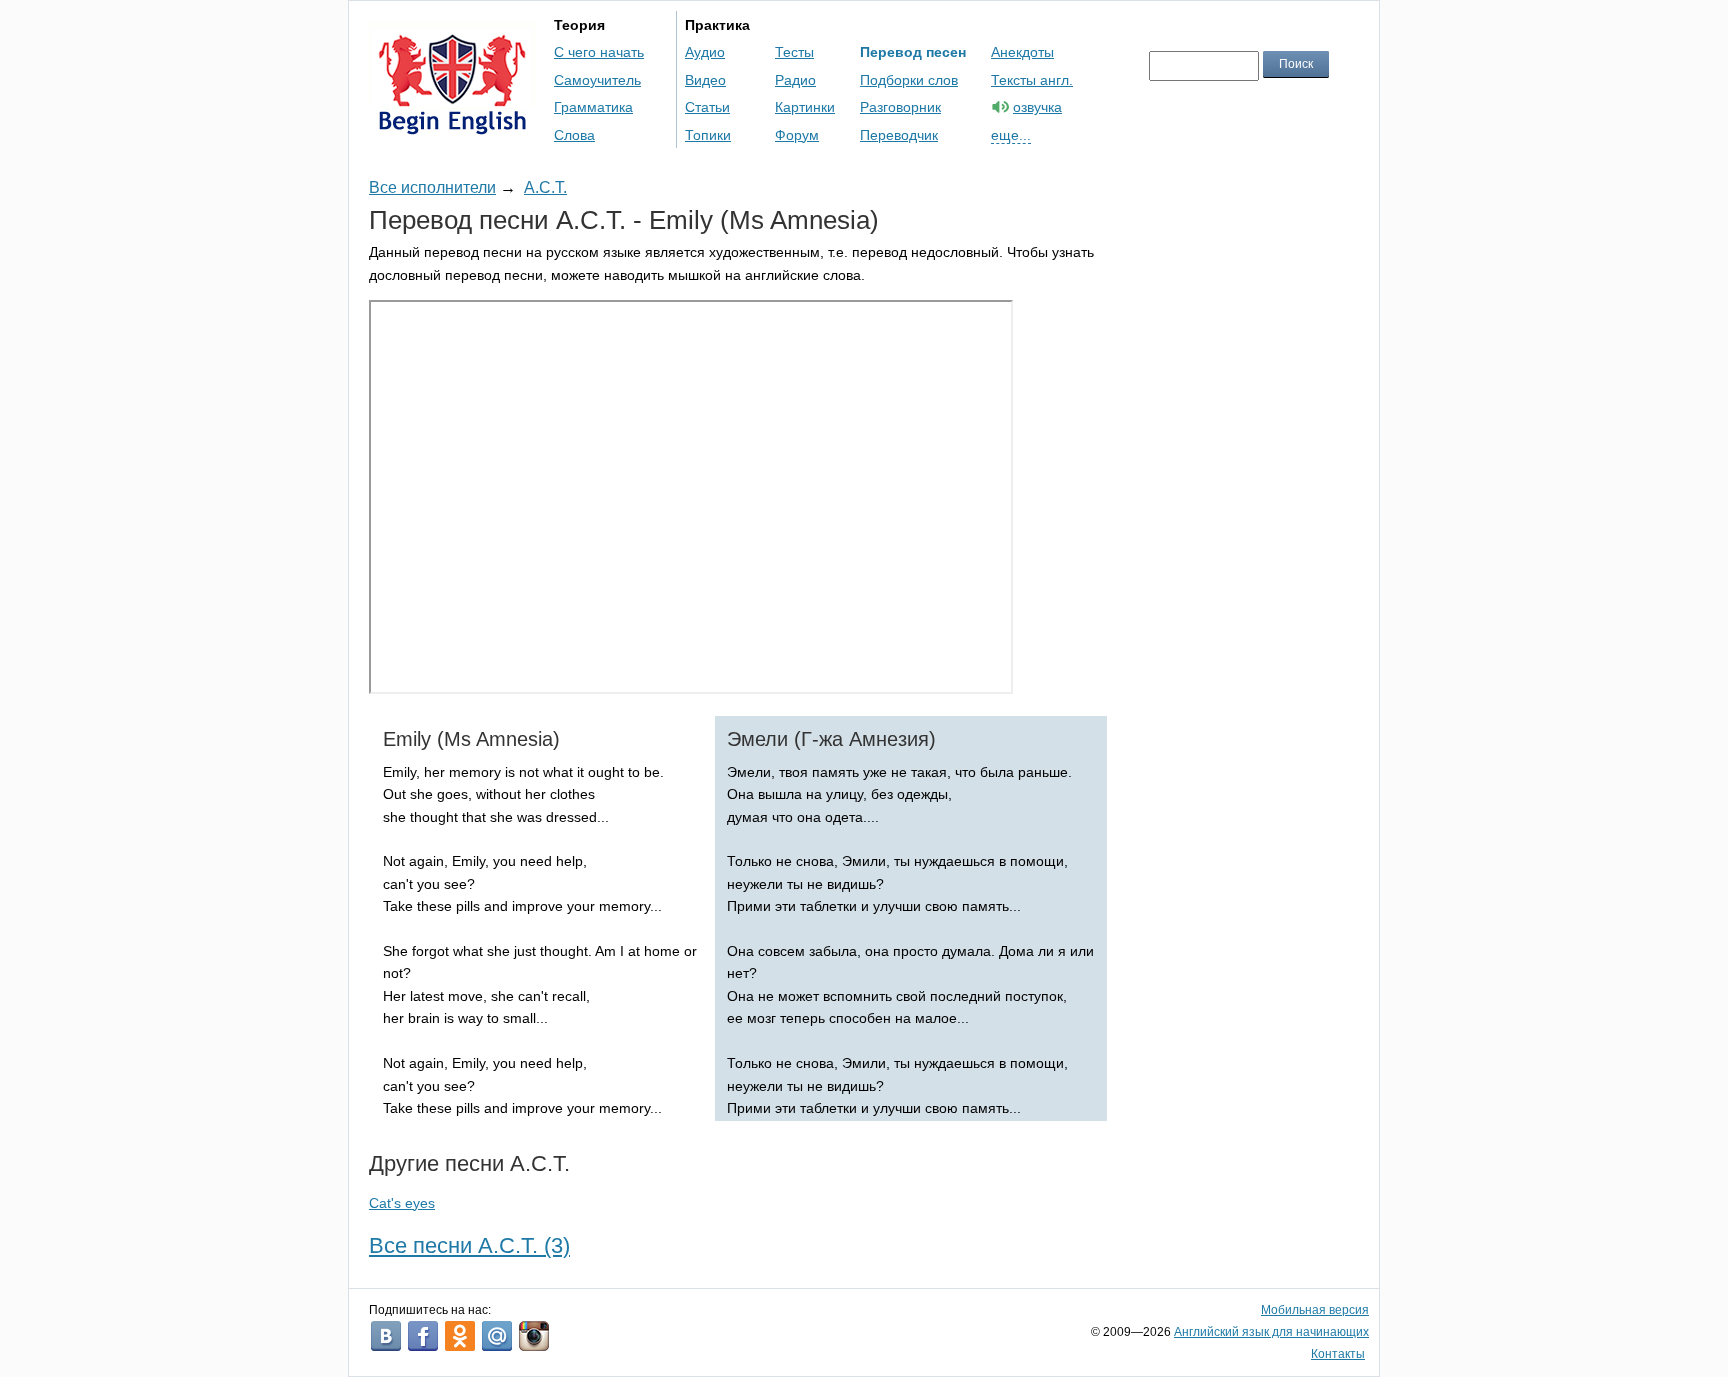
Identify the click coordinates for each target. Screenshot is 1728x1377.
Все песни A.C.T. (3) (469, 1245)
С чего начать (599, 52)
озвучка (1037, 107)
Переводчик (899, 135)
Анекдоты (1022, 52)
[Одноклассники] (460, 1336)
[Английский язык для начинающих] (452, 125)
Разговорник (900, 107)
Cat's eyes (402, 1203)
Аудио (705, 52)
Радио (795, 80)
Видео (705, 80)
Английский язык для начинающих (1271, 1332)
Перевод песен (913, 52)
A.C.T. (545, 187)
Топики (708, 135)
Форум (797, 135)
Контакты (1338, 1354)
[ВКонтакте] (386, 1336)
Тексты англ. (1032, 80)
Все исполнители (432, 187)
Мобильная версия (1315, 1310)
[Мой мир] (497, 1336)
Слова (574, 135)
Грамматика (593, 107)
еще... (1011, 135)
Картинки (805, 107)
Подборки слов (909, 80)
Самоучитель (597, 80)
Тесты (794, 52)
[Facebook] (423, 1336)
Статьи (707, 107)
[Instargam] (534, 1336)
